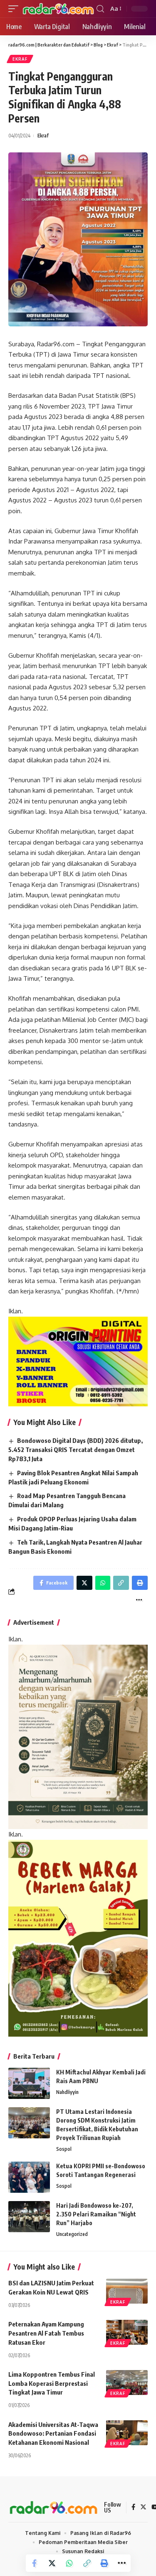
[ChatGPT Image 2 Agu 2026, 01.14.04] (78, 1736)
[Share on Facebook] (35, 2563)
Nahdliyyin (67, 2092)
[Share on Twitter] (52, 2563)
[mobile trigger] (15, 9)
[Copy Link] (87, 2563)
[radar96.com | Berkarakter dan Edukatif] (58, 9)
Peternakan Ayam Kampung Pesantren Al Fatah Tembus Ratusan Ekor (46, 2333)
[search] (100, 9)
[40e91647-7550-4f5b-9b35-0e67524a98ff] (78, 1938)
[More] (122, 2563)
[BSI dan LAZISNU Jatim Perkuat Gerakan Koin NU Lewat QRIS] (127, 2291)
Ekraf (20, 59)
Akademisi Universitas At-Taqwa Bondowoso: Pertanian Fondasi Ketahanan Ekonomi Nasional (53, 2434)
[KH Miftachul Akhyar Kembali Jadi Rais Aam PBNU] (29, 2083)
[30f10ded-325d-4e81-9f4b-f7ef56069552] (78, 1361)
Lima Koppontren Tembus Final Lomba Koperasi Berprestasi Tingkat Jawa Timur (52, 2383)
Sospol (64, 2149)
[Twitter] (143, 2507)
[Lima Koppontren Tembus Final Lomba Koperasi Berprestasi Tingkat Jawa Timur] (127, 2383)
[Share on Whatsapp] (69, 2563)
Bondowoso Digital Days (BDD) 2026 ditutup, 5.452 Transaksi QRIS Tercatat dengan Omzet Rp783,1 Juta (76, 1450)
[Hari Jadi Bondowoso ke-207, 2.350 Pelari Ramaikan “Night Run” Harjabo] (29, 2217)
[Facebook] (133, 2507)
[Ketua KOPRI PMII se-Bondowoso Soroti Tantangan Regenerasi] (29, 2177)
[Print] (104, 2563)
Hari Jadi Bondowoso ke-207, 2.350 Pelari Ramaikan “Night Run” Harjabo (96, 2214)
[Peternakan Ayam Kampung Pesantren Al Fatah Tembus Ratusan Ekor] (127, 2332)
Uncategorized (72, 2234)
